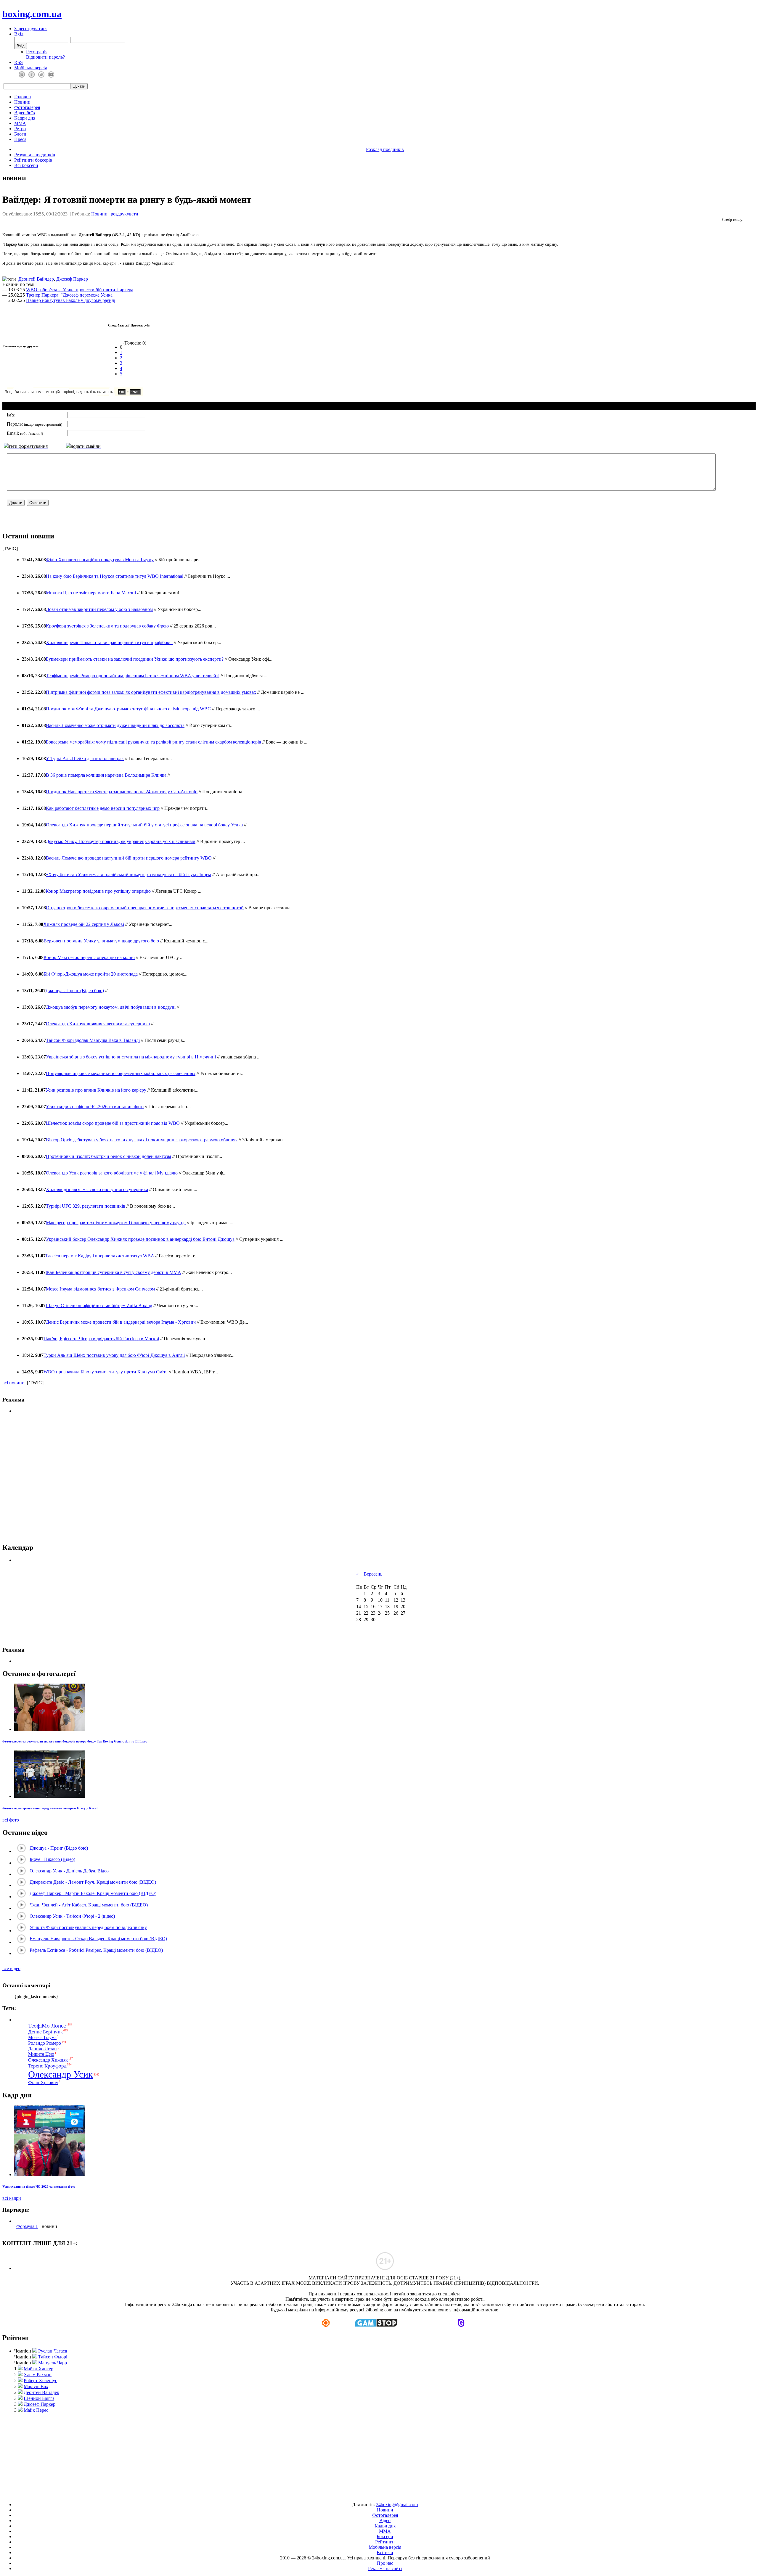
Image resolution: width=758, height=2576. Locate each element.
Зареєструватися (31, 29)
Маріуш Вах (36, 2386)
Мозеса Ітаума (42, 2037)
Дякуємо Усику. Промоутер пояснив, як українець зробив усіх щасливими (121, 841)
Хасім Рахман (38, 2375)
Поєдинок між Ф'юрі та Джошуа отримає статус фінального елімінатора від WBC (128, 709)
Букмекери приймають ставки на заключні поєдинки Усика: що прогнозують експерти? (135, 659)
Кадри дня (25, 118)
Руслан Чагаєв (53, 2351)
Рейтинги (385, 2542)
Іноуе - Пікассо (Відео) (52, 1859)
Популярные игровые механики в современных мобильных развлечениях (121, 1073)
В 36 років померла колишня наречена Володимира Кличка (106, 775)
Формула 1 (27, 2226)
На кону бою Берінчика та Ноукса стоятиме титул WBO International (115, 576)
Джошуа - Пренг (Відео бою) (75, 991)
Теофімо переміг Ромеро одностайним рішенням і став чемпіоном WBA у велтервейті (133, 676)
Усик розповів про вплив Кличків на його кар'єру (96, 1090)
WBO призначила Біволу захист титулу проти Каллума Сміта (106, 1372)
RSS (19, 62)
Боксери (385, 2536)
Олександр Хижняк (48, 2060)
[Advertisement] (379, 2455)
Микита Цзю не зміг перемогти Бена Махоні (91, 593)
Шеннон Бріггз (39, 2398)
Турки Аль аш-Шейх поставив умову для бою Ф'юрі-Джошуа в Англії (114, 1355)
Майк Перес (36, 2410)
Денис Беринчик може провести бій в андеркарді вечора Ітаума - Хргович (121, 1322)
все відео (11, 1968)
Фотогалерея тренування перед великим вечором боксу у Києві (50, 1808)
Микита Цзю (41, 2054)
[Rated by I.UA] (365, 2494)
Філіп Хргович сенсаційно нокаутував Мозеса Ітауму (100, 560)
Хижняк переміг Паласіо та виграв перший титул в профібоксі (109, 642)
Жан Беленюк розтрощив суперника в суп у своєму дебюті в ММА (113, 1272)
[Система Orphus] (91, 395)
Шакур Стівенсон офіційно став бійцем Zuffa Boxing (99, 1305)
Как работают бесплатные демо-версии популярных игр (103, 808)
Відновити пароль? (45, 57)
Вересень (373, 1574)
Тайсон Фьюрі (53, 2357)
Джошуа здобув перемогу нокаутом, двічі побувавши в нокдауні (111, 1007)
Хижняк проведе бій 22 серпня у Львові (84, 924)
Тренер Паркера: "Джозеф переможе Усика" (70, 295)
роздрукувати (125, 214)
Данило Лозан (42, 2049)
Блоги (20, 134)
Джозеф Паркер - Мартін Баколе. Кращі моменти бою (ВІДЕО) (93, 1893)
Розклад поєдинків (385, 149)
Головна (23, 97)
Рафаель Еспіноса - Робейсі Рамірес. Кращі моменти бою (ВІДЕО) (96, 1950)
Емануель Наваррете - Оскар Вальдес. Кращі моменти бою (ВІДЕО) (98, 1939)
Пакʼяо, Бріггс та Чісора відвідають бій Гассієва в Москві (101, 1339)
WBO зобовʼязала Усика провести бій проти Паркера (80, 290)
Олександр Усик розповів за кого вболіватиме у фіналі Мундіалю (112, 1173)
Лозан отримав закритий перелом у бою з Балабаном (99, 609)
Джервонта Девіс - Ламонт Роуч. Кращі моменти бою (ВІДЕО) (93, 1882)
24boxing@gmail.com (397, 2505)
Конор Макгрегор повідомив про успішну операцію (98, 891)
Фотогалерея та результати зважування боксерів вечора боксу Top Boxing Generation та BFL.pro (75, 1741)
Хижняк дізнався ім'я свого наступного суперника (97, 1189)
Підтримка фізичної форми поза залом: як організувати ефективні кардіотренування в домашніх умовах (151, 692)
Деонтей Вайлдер (36, 279)
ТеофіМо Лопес (47, 2026)
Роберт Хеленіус (40, 2380)
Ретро (20, 129)
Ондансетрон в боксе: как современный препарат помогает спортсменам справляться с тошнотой (145, 908)
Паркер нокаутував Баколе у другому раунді (71, 300)
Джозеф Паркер (72, 279)
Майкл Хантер (38, 2369)
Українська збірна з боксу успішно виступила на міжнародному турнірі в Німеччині (131, 1057)
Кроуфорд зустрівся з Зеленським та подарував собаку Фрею (107, 626)
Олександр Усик (61, 2074)
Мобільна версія (30, 68)
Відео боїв (25, 113)
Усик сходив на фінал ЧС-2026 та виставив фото (95, 1107)
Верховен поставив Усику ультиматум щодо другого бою (101, 941)
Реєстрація (37, 52)
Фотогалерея (27, 107)
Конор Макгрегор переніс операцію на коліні (89, 957)
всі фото (11, 1820)
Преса (20, 139)
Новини (22, 102)
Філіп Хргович (43, 2082)
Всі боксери (26, 165)
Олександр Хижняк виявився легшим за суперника (98, 1024)
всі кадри (12, 2198)
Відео (385, 2521)
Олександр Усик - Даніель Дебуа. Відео (69, 1871)
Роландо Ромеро (45, 2043)
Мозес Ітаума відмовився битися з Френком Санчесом (100, 1289)
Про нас (385, 2563)
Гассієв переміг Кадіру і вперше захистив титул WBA (100, 1256)
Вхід (19, 34)
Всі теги (385, 2552)
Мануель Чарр (53, 2363)
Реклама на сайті (385, 2568)
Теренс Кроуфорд (47, 2066)
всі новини (13, 1383)
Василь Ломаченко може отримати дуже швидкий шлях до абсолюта (115, 725)
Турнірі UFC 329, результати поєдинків (86, 1206)
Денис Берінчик (45, 2032)
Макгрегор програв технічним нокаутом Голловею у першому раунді (116, 1223)
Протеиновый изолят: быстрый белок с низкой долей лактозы (109, 1156)
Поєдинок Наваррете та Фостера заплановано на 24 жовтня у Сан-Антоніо (122, 792)
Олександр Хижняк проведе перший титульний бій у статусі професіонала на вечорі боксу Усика (144, 825)
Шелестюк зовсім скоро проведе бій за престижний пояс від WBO (113, 1123)
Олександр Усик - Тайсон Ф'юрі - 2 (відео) (72, 1916)
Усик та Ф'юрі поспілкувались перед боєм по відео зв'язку (88, 1927)
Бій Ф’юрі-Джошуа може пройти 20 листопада (91, 974)
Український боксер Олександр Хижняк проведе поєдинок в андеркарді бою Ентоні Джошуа (140, 1239)
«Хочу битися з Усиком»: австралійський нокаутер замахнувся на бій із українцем (129, 875)
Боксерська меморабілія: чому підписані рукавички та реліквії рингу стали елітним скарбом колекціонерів (154, 742)
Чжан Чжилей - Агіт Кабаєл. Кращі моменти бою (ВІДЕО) (89, 1905)
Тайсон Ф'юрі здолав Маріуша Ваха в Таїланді (93, 1040)
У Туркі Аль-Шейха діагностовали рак (85, 758)
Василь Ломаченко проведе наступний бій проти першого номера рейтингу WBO (129, 858)
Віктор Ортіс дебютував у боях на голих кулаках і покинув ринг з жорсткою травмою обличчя (142, 1140)
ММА (20, 123)
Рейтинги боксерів (33, 160)
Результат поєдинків (35, 155)
